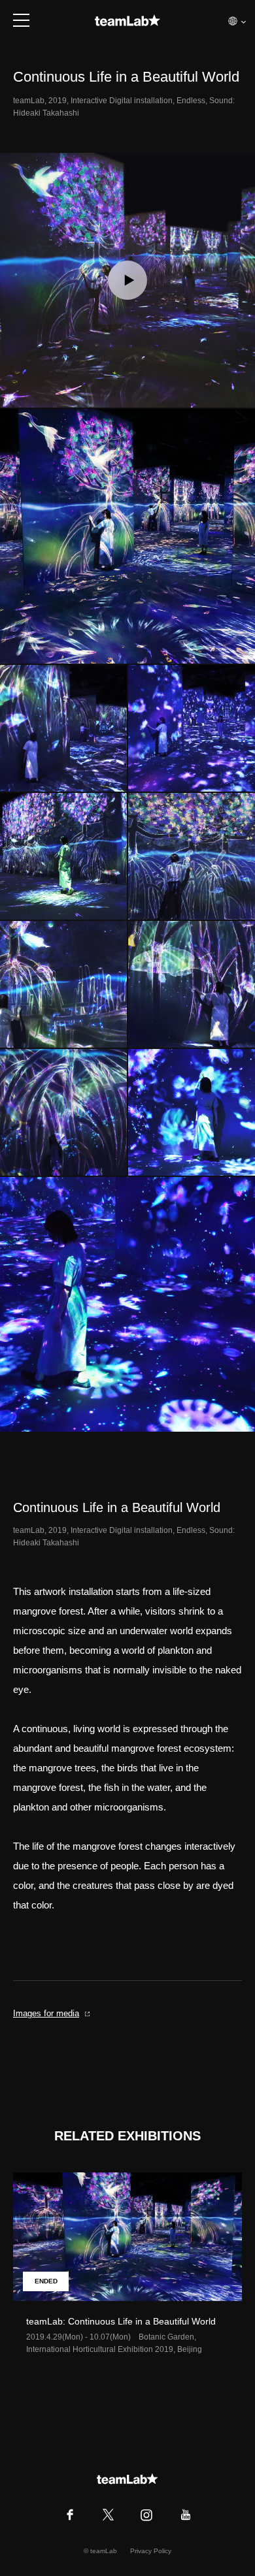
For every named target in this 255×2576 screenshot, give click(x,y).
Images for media (46, 2013)
